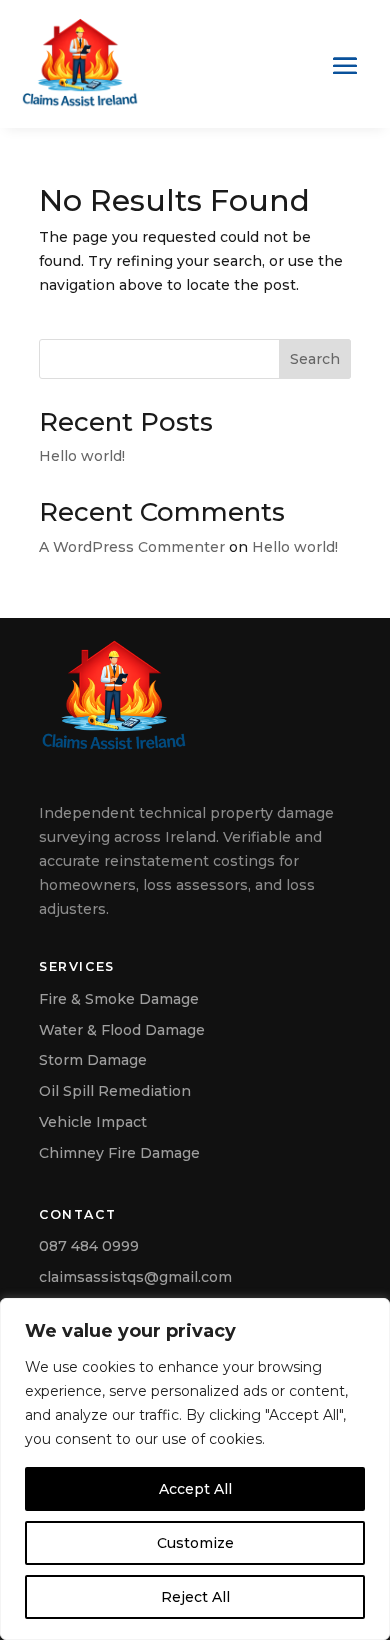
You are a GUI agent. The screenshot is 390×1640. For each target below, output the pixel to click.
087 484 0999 (89, 1246)
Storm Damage (93, 1060)
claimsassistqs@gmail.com (135, 1277)
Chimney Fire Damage (119, 1153)
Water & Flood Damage (122, 1030)
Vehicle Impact (93, 1122)
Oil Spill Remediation (115, 1091)
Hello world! (82, 456)
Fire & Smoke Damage (119, 999)
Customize (195, 1543)
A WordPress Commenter (132, 547)
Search (315, 359)
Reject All (195, 1597)
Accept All (195, 1489)
